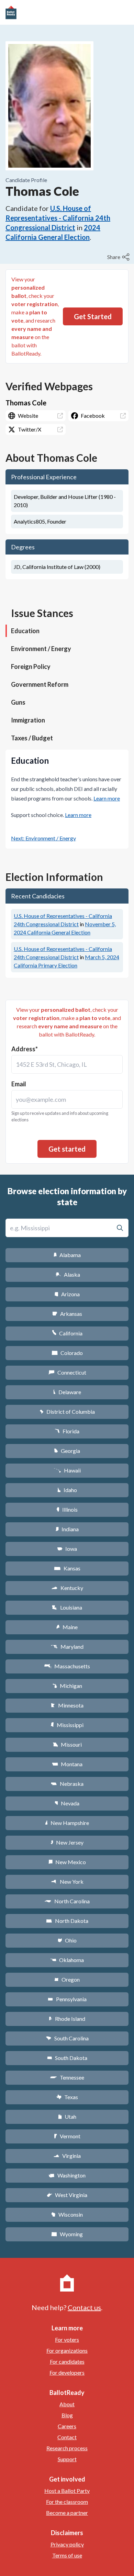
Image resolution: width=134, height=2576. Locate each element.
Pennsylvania (67, 1999)
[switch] (119, 257)
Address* (25, 1049)
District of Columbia (67, 1412)
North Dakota (67, 1921)
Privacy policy (67, 2544)
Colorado (67, 1353)
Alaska (67, 1274)
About (67, 2404)
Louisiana (67, 1607)
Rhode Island (67, 2019)
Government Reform (40, 684)
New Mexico (67, 1862)
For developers (67, 2372)
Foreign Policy (31, 667)
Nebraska (67, 1784)
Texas (67, 2097)
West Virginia (67, 2195)
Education (25, 631)
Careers (67, 2426)
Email (19, 1084)
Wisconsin (67, 2214)
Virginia (67, 2156)
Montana (67, 1764)
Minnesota (67, 1705)
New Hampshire (67, 1823)
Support (67, 2459)
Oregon (67, 1979)
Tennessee (67, 2077)
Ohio (67, 1940)
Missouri (67, 1744)
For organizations (67, 2350)
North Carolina (67, 1901)
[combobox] (67, 1064)
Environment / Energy (41, 649)
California (67, 1333)
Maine (67, 1627)
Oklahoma (67, 1960)
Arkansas (67, 1314)
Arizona (67, 1294)
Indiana (67, 1529)
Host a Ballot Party (67, 2491)
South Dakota (67, 2058)
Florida (67, 1431)
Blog (67, 2415)
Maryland (67, 1647)
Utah (67, 2116)
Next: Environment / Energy (43, 838)
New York (67, 1881)
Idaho (67, 1490)
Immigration (28, 720)
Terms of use (67, 2555)
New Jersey (67, 1842)
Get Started (93, 316)
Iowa (67, 1549)
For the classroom (67, 2502)
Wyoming (67, 2234)
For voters (67, 2339)
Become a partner (67, 2513)
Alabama (67, 1255)
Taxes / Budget (32, 738)
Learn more (107, 798)
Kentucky (67, 1588)
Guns (18, 702)
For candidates (67, 2361)
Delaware (67, 1392)
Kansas (67, 1568)
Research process (67, 2448)
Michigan (67, 1686)
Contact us (84, 2307)
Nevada (67, 1803)
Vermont (67, 2136)
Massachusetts (67, 1666)
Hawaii (67, 1470)
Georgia (67, 1451)
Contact (67, 2437)
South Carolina (67, 2038)
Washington (67, 2175)
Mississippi (67, 1725)
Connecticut (67, 1372)
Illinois (67, 1509)
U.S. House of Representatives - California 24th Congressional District (58, 218)
